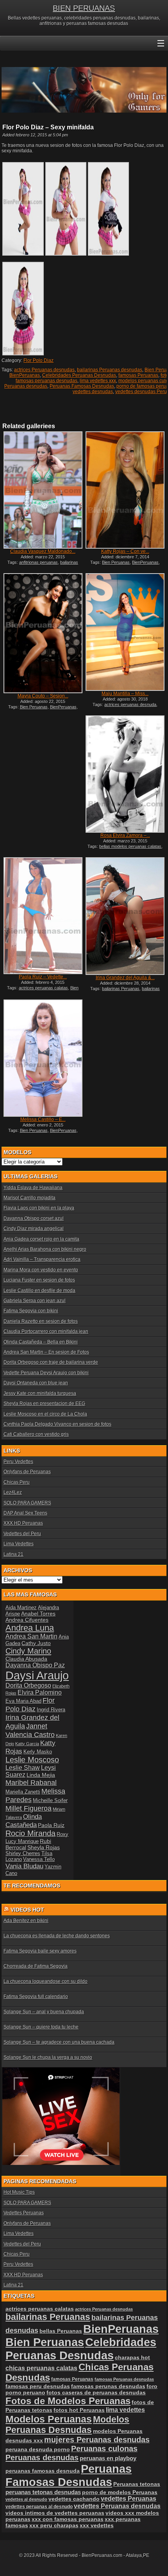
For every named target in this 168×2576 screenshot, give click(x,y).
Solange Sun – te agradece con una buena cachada (59, 2042)
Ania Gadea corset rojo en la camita (41, 1239)
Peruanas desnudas (26, 386)
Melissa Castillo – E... (43, 1119)
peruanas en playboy (108, 2458)
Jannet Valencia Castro (30, 1730)
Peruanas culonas (104, 2449)
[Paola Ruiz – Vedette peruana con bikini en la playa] (43, 916)
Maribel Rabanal (31, 1782)
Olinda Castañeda (24, 1821)
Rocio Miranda (30, 1833)
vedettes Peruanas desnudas (117, 2506)
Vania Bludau (24, 1866)
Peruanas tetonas (137, 2484)
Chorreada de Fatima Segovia (36, 1966)
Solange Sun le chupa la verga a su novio (48, 2057)
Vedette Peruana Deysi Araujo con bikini (46, 1373)
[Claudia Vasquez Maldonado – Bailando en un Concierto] (43, 490)
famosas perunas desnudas (108, 2386)
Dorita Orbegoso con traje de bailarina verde (51, 1362)
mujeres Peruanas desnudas (97, 2440)
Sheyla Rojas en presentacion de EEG (44, 1404)
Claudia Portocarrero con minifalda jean (46, 1331)
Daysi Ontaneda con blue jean (36, 1383)
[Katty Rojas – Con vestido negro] (125, 490)
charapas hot (132, 2357)
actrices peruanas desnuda (130, 704)
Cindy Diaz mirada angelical (34, 1229)
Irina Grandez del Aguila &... (125, 978)
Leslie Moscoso (32, 1760)
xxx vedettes (97, 2525)
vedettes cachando (74, 2499)
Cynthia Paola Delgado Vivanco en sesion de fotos (57, 1424)
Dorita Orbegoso (28, 1685)
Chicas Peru (17, 1482)
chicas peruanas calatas (41, 2368)
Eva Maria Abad (23, 1701)
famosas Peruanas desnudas (124, 2379)
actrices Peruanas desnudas (44, 370)
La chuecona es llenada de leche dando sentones (57, 1936)
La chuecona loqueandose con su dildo (46, 1981)
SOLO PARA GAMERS (27, 1503)
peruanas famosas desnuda (43, 2471)
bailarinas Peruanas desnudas (110, 370)
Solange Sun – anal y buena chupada (44, 2012)
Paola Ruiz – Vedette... (43, 977)
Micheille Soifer (50, 1800)
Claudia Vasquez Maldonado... (43, 551)
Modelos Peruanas (49, 2419)
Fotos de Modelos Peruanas (68, 2401)
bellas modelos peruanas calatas (130, 846)
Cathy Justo (36, 1643)
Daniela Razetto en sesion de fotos (41, 1321)
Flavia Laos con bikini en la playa (39, 1208)
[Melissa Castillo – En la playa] (43, 1058)
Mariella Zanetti (23, 1792)
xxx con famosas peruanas (68, 2519)
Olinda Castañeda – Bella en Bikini (41, 1342)
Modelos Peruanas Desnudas (67, 2425)
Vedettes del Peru (22, 1534)
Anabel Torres (38, 1614)
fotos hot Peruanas (79, 2410)
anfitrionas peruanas (38, 562)
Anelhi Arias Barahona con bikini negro (45, 1249)
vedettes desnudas (93, 392)
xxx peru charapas (54, 2525)
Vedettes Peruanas (24, 2213)
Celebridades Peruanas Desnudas (79, 375)
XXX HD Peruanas (23, 1523)
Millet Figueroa (29, 1808)
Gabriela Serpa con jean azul (35, 1301)
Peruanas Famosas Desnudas (82, 386)
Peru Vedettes (18, 1462)
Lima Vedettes (19, 1544)
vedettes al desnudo (26, 2499)
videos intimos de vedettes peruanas (55, 2513)
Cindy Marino (28, 1651)
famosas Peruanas (138, 375)
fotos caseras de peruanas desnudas (96, 2392)
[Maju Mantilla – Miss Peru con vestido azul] (125, 632)
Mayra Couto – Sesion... (43, 696)
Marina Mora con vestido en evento (41, 1270)
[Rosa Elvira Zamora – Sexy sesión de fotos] (125, 774)
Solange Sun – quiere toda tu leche (41, 2027)
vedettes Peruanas (129, 2499)
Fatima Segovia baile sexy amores (40, 1951)
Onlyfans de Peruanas (27, 1472)
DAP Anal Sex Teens (25, 1513)
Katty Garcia (27, 1744)
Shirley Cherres (23, 1853)
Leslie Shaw (23, 1768)
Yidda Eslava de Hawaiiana (33, 1188)
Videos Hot (27, 1910)
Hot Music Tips (19, 2192)
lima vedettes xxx (98, 381)
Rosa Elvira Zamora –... (125, 835)
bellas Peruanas (61, 2331)
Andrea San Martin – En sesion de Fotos (46, 1352)
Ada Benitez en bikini (26, 1921)
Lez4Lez (13, 1492)
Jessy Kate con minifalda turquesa (40, 1393)
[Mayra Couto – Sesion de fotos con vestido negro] (43, 633)
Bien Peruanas (116, 562)
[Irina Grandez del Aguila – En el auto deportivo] (125, 916)
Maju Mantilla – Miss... (125, 694)
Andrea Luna (30, 1628)
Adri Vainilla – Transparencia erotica (42, 1259)
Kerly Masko (38, 1752)
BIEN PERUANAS (84, 8)
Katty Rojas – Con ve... (125, 551)
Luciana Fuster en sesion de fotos (39, 1280)
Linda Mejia (41, 1775)
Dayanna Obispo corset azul (34, 1218)
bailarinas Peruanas (121, 989)
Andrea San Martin (31, 1636)
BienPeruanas (25, 375)
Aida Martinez (21, 1608)
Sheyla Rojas (44, 1847)
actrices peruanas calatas (43, 988)
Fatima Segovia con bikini (31, 1311)
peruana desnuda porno (38, 2449)
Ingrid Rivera (51, 1710)
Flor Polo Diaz (38, 360)
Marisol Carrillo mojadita (29, 1198)
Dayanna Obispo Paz (35, 1665)
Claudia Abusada (26, 1659)
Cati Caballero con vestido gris (36, 1434)
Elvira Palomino (40, 1692)
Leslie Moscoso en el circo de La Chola (45, 1414)
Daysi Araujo (37, 1675)
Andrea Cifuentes (27, 1620)
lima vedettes (125, 2410)
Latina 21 (13, 1554)
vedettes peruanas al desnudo (39, 2506)
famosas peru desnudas (38, 2386)
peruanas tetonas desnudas (43, 2492)
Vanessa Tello (39, 1859)
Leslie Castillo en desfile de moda (39, 1291)
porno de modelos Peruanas (120, 2492)
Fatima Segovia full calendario (36, 1997)
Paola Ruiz (51, 1825)
